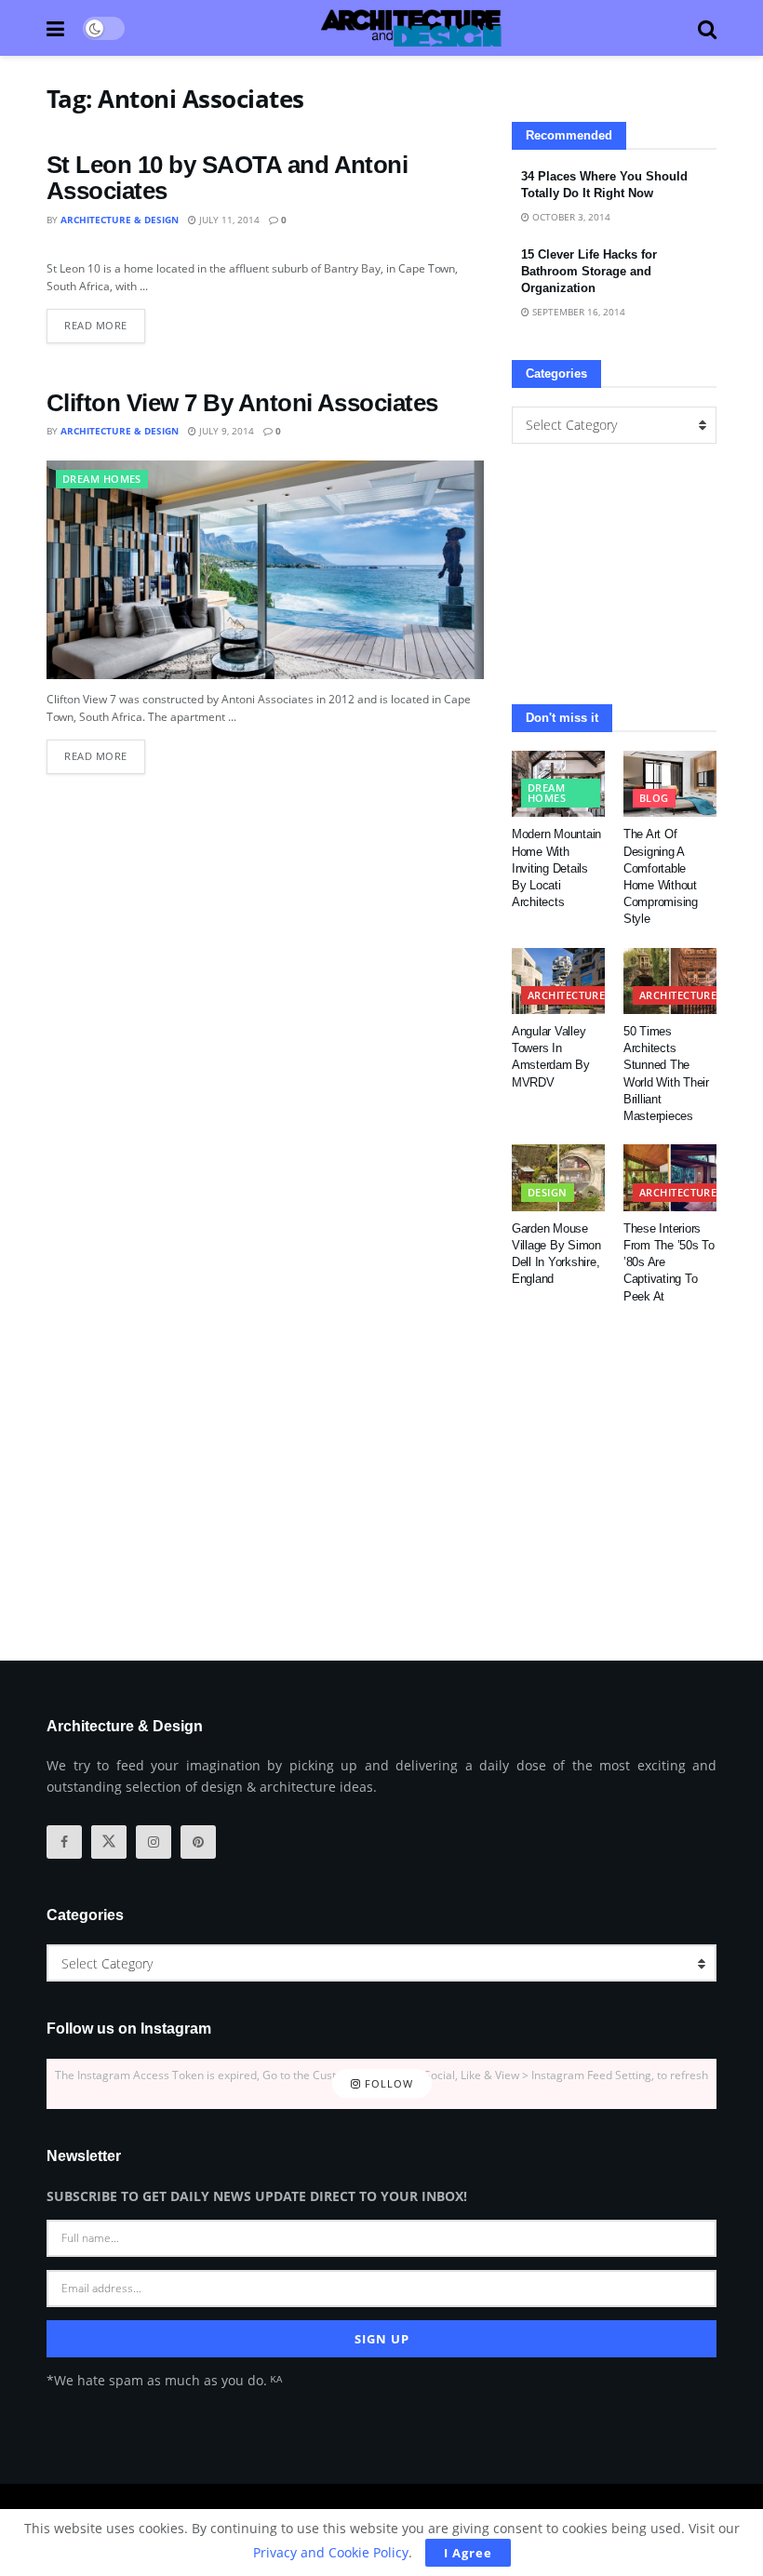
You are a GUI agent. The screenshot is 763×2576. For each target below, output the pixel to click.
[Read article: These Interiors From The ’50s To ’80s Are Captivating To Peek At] (670, 1178)
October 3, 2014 (570, 217)
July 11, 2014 (228, 220)
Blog (654, 798)
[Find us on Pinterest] (198, 1842)
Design (548, 1192)
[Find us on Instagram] (154, 1842)
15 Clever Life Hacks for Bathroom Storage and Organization (589, 271)
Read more (105, 320)
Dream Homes (102, 479)
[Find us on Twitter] (109, 1842)
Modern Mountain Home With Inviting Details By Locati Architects (556, 868)
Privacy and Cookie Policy (331, 2552)
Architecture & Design (120, 220)
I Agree (468, 2553)
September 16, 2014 (577, 312)
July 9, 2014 (225, 431)
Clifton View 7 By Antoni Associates (242, 403)
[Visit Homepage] (411, 28)
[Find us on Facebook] (64, 1842)
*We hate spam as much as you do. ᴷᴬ (164, 2380)
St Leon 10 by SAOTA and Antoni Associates (227, 178)
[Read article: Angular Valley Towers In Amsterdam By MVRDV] (558, 981)
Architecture (566, 995)
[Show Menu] (55, 28)
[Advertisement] (614, 574)
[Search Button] (707, 28)
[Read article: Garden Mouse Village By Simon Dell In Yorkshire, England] (558, 1178)
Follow (387, 2083)
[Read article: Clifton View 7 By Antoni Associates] (265, 570)
